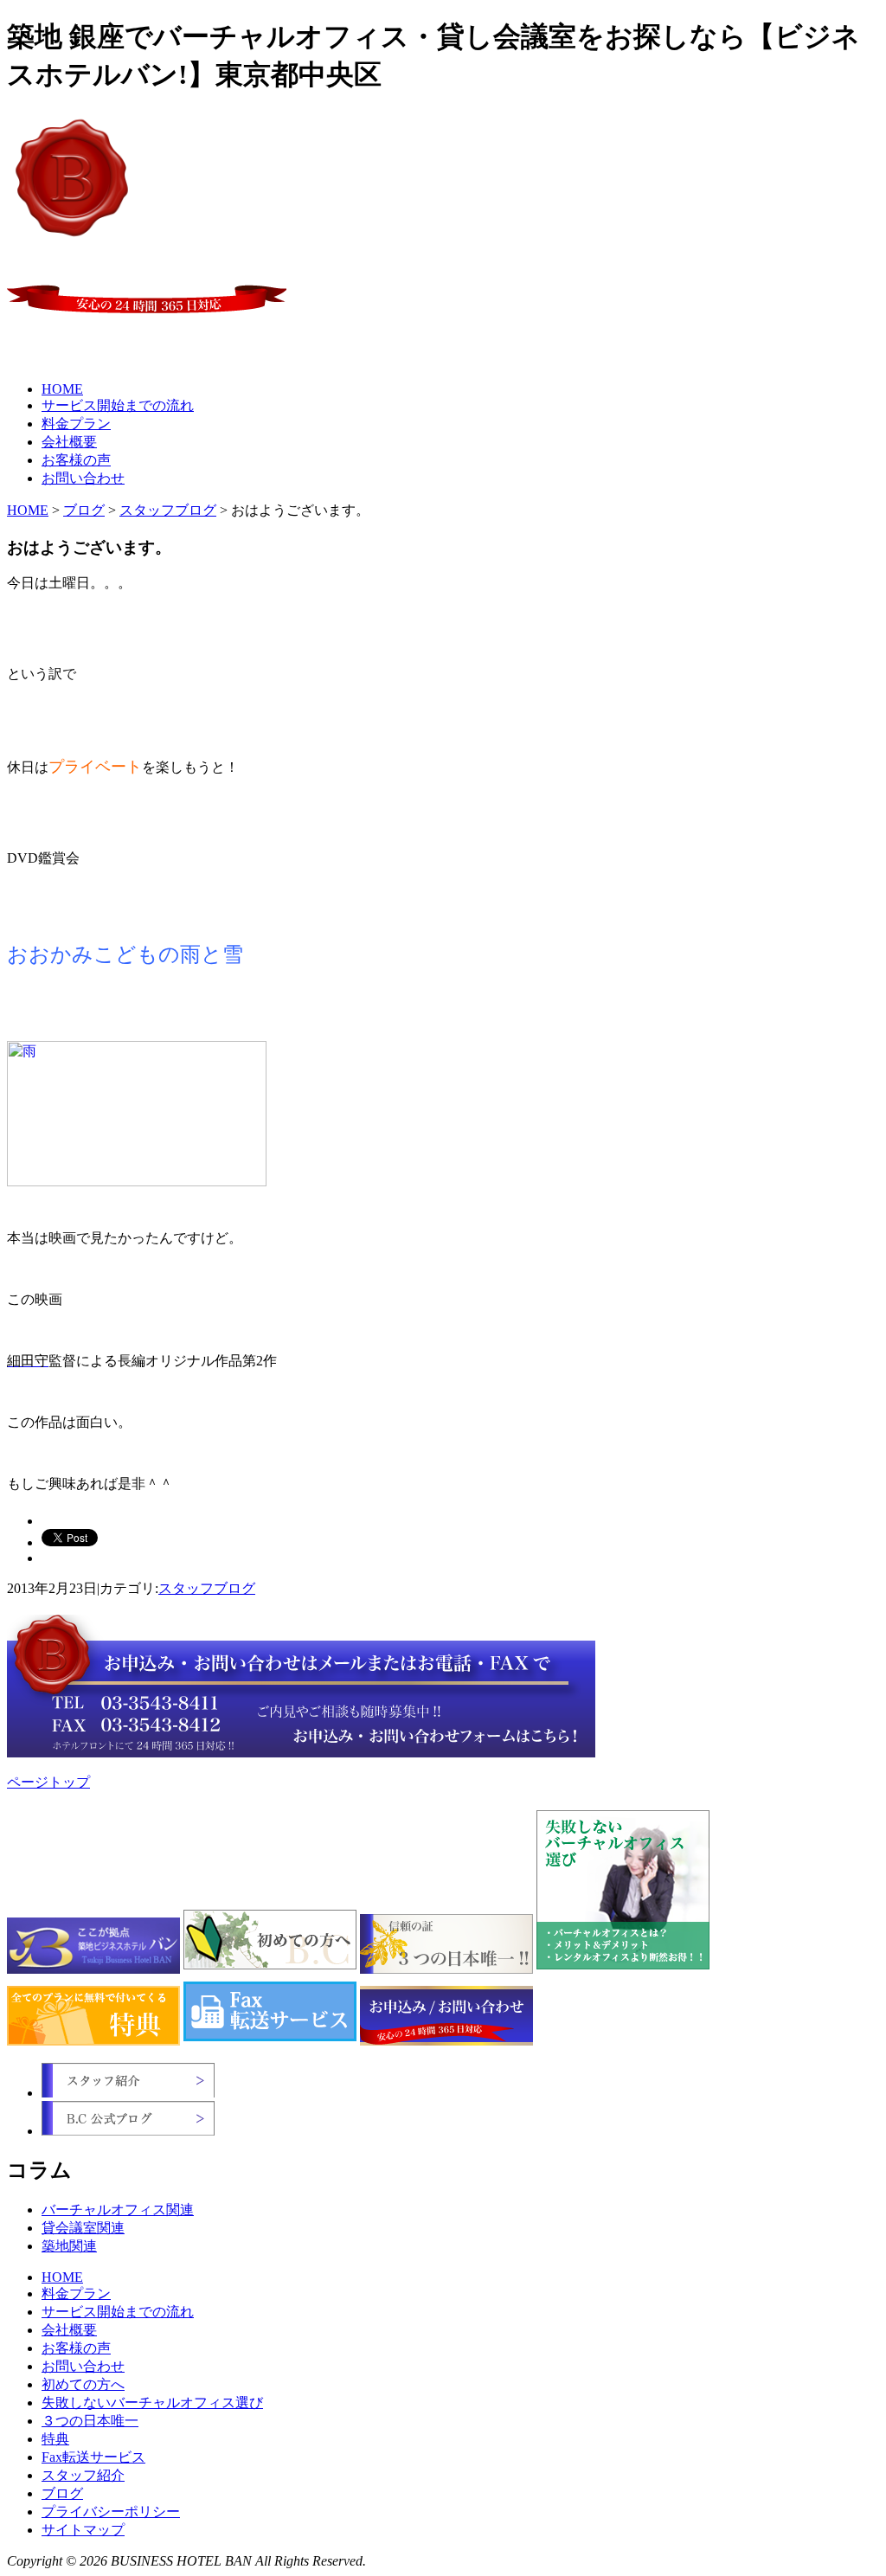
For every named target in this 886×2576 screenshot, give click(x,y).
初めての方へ (83, 2384)
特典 (55, 2439)
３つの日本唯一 (90, 2421)
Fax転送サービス (93, 2457)
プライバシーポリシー (111, 2512)
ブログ (84, 510)
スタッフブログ (168, 510)
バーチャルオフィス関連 (118, 2210)
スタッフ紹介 (83, 2475)
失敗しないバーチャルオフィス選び (152, 2403)
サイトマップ (83, 2530)
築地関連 (69, 2246)
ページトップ (48, 1782)
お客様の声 (76, 460)
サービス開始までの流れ (118, 405)
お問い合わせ (83, 478)
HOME (62, 389)
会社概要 (69, 442)
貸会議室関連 (83, 2228)
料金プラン (76, 424)
